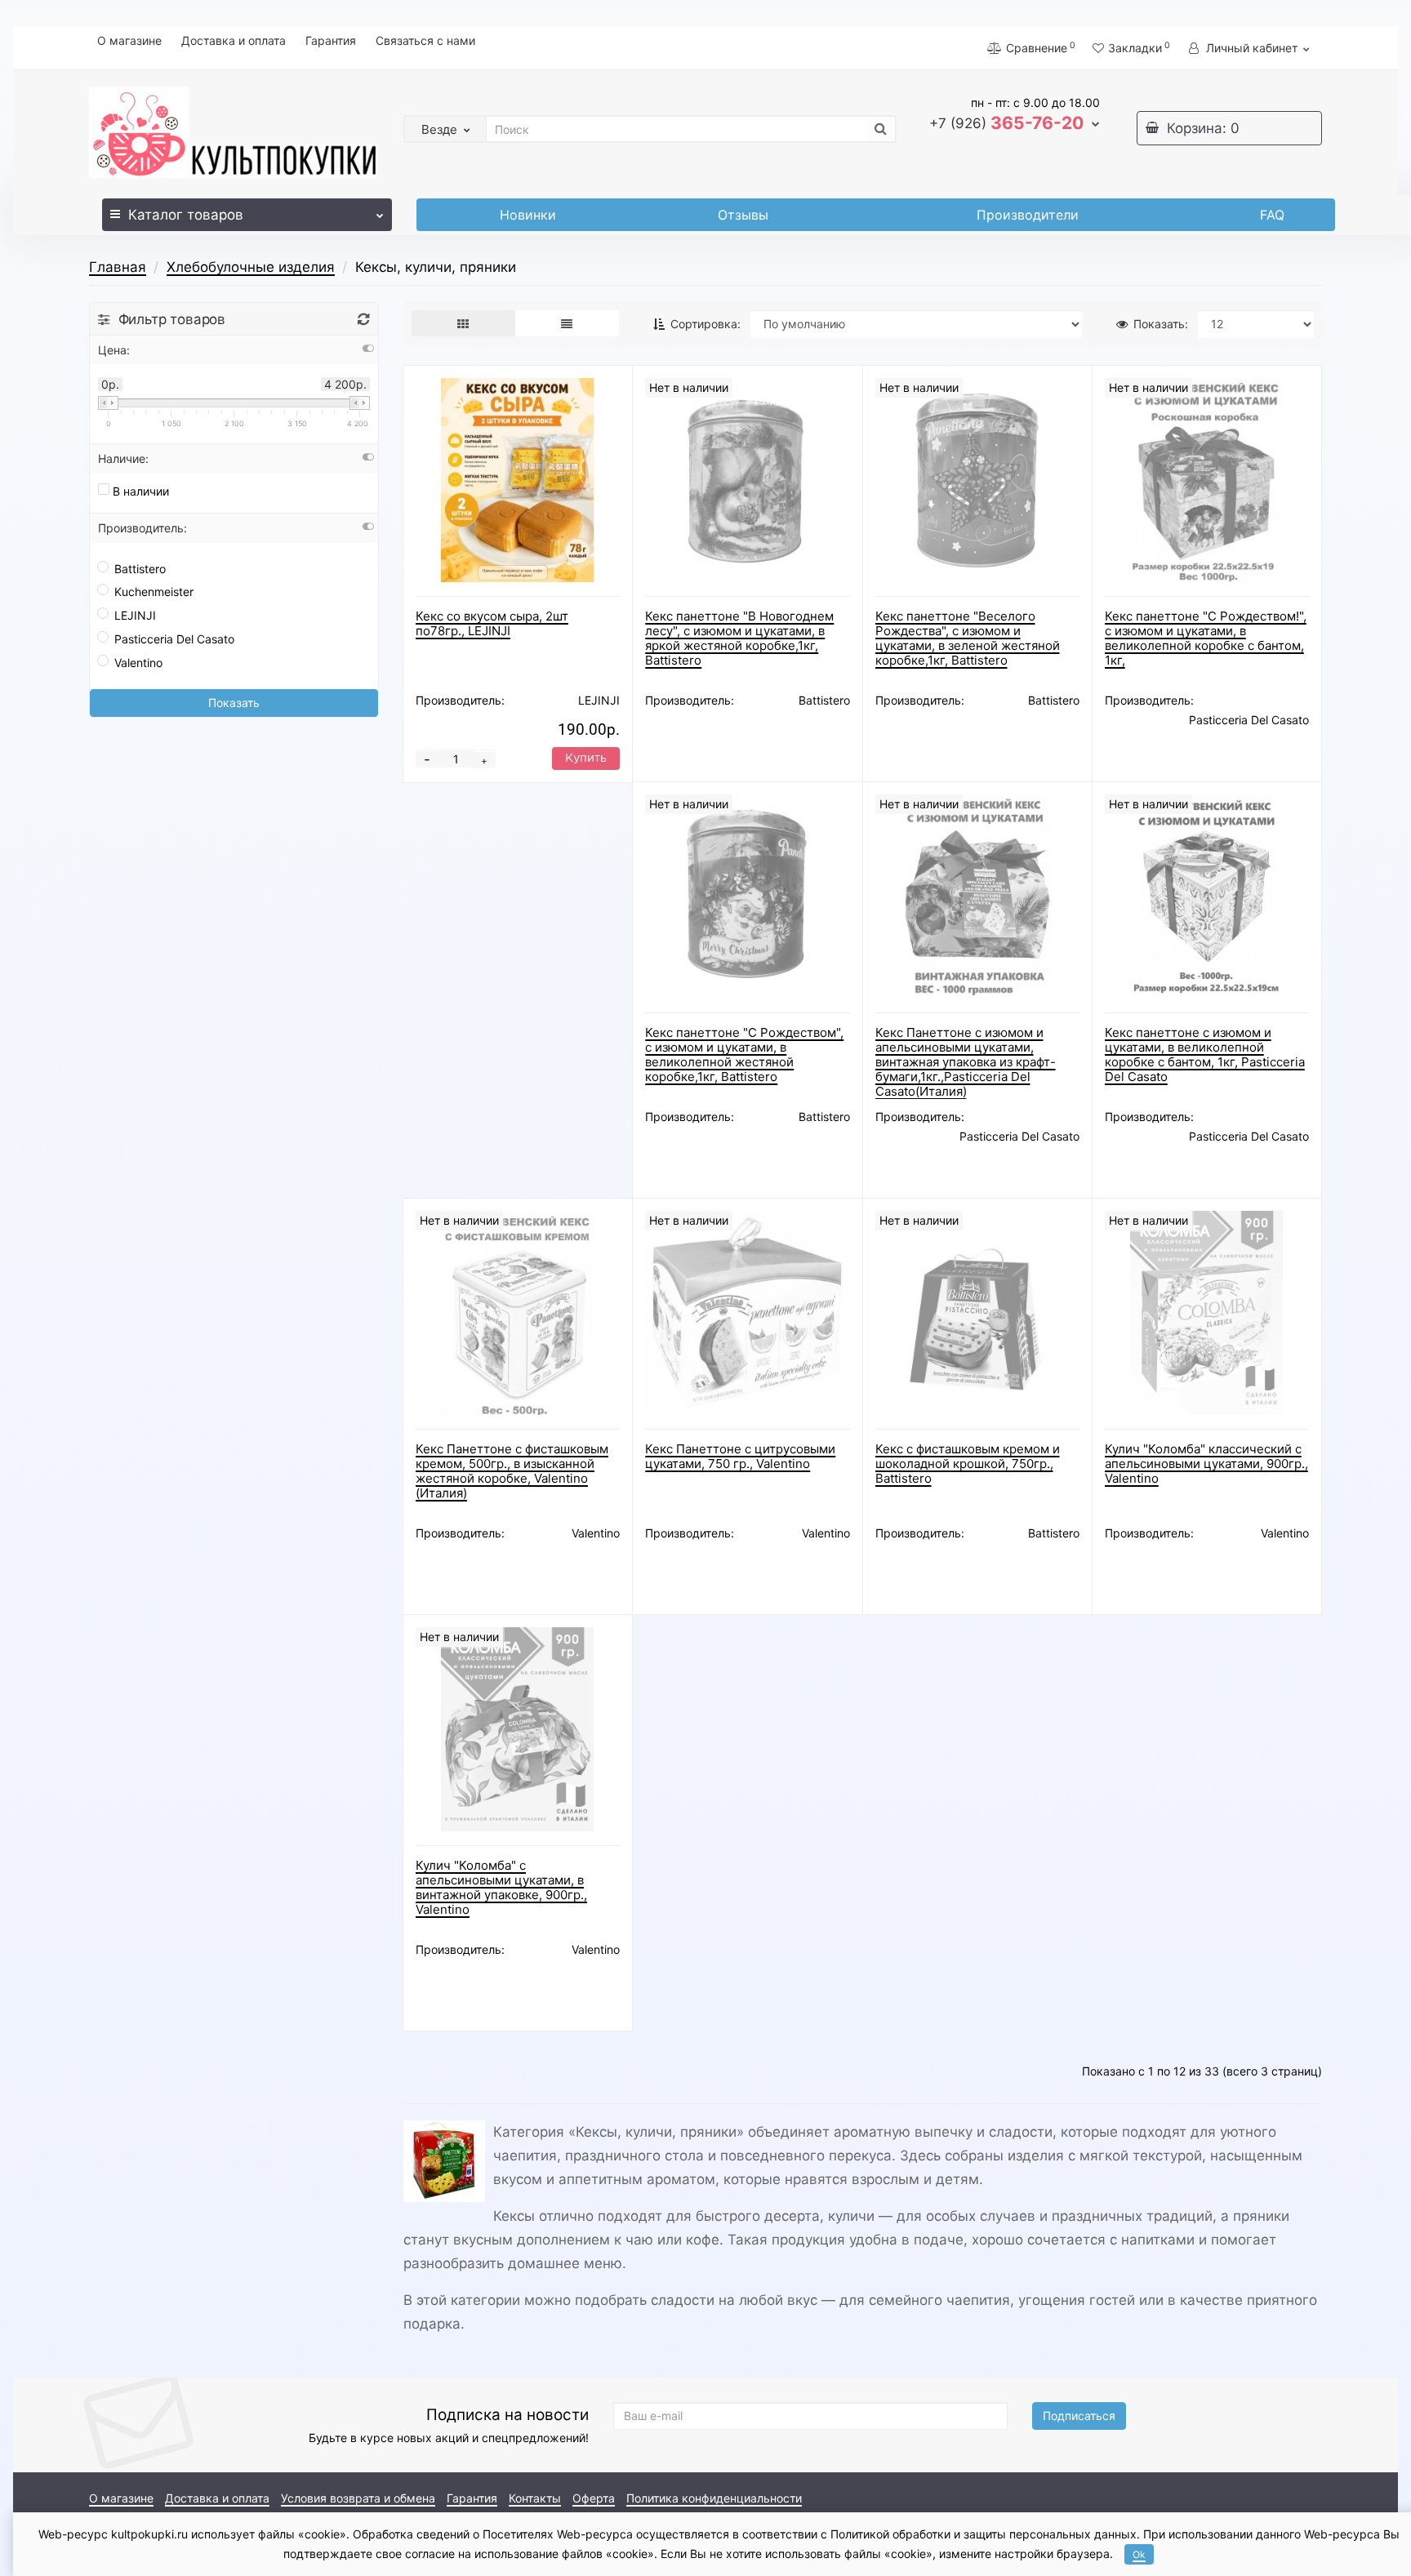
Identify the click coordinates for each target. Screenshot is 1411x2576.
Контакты (535, 2498)
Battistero (140, 569)
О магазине (129, 40)
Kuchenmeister (154, 592)
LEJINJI (135, 615)
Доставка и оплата (234, 40)
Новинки (528, 215)
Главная (118, 267)
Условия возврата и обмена (358, 2498)
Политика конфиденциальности (714, 2498)
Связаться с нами (425, 40)
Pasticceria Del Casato (174, 639)
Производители (1028, 215)
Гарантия (331, 40)
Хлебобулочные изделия (251, 267)
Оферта (594, 2498)
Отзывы (743, 215)
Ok (1139, 2554)
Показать (234, 703)
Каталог (186, 215)
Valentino (138, 663)
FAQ (1272, 215)
